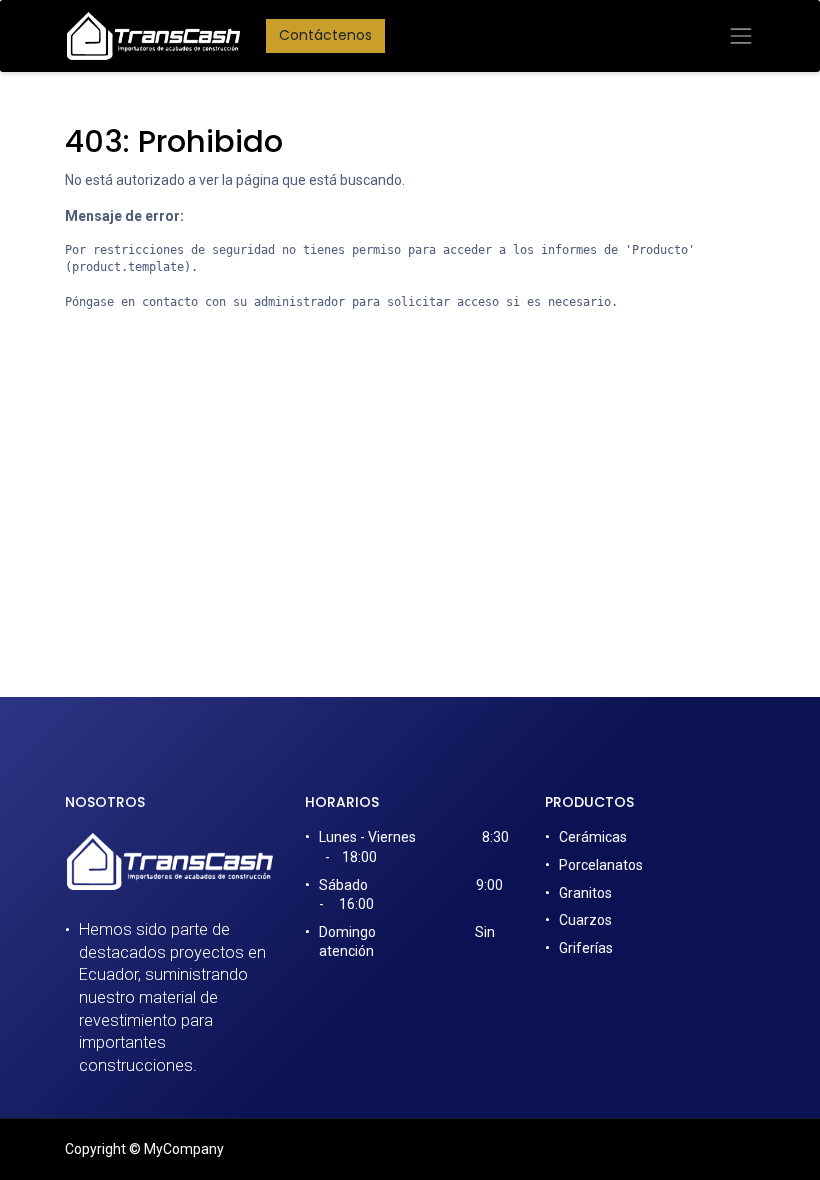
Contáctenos (325, 35)
